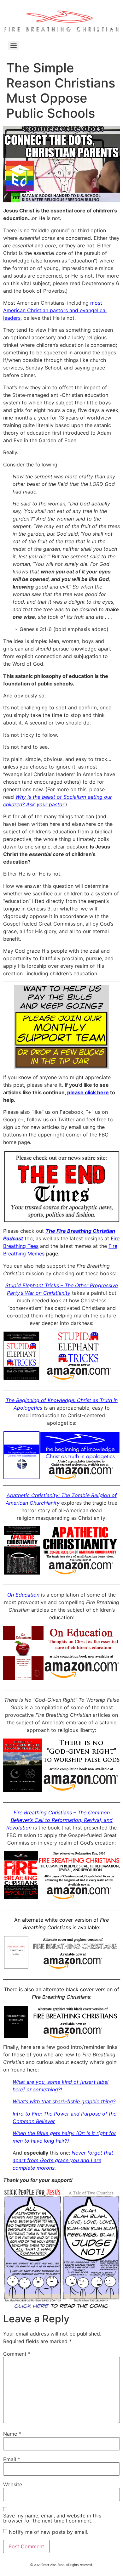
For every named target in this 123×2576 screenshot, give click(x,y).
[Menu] (14, 46)
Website (13, 2484)
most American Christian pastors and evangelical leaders (55, 310)
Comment (17, 2354)
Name (12, 2434)
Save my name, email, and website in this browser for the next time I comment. (52, 2518)
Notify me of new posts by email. (49, 2532)
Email (12, 2459)
